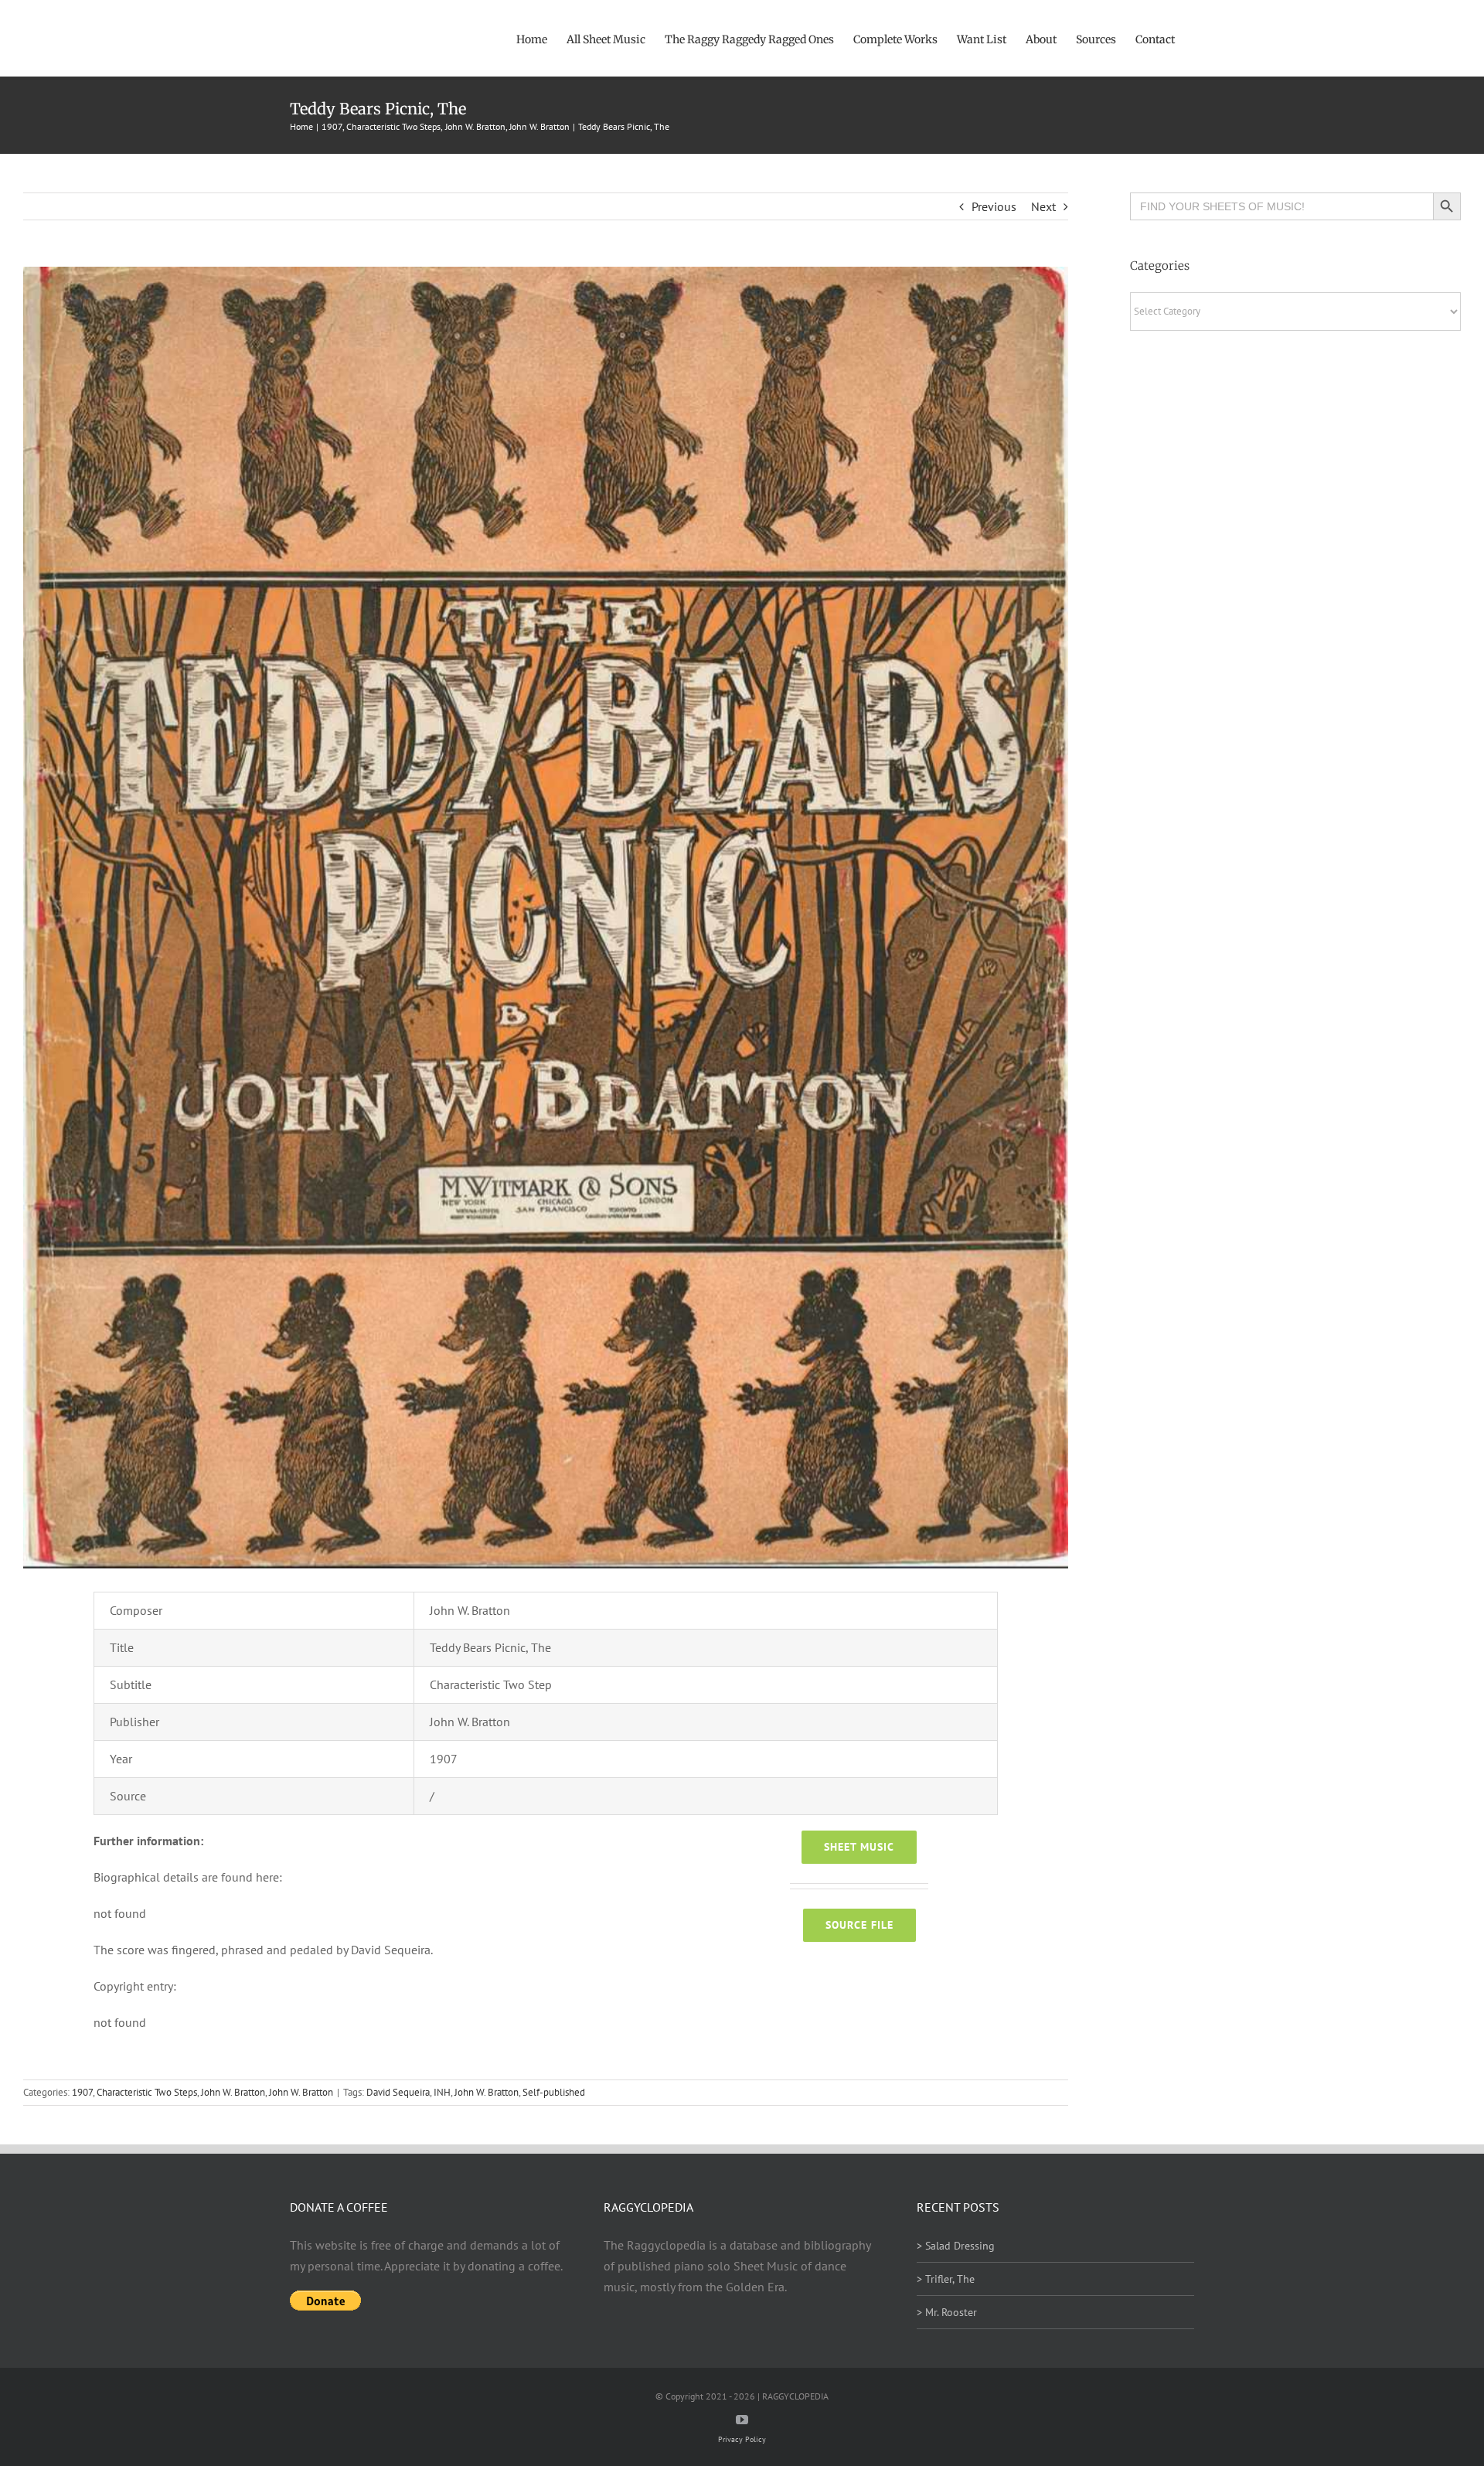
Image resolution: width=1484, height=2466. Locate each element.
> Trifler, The (946, 2279)
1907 (82, 2092)
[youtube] (742, 2420)
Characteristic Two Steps (147, 2092)
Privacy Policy (742, 2439)
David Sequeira (398, 2092)
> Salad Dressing (956, 2246)
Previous (994, 206)
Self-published (554, 2092)
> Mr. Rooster (947, 2312)
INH (442, 2092)
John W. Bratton (233, 2092)
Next (1043, 206)
